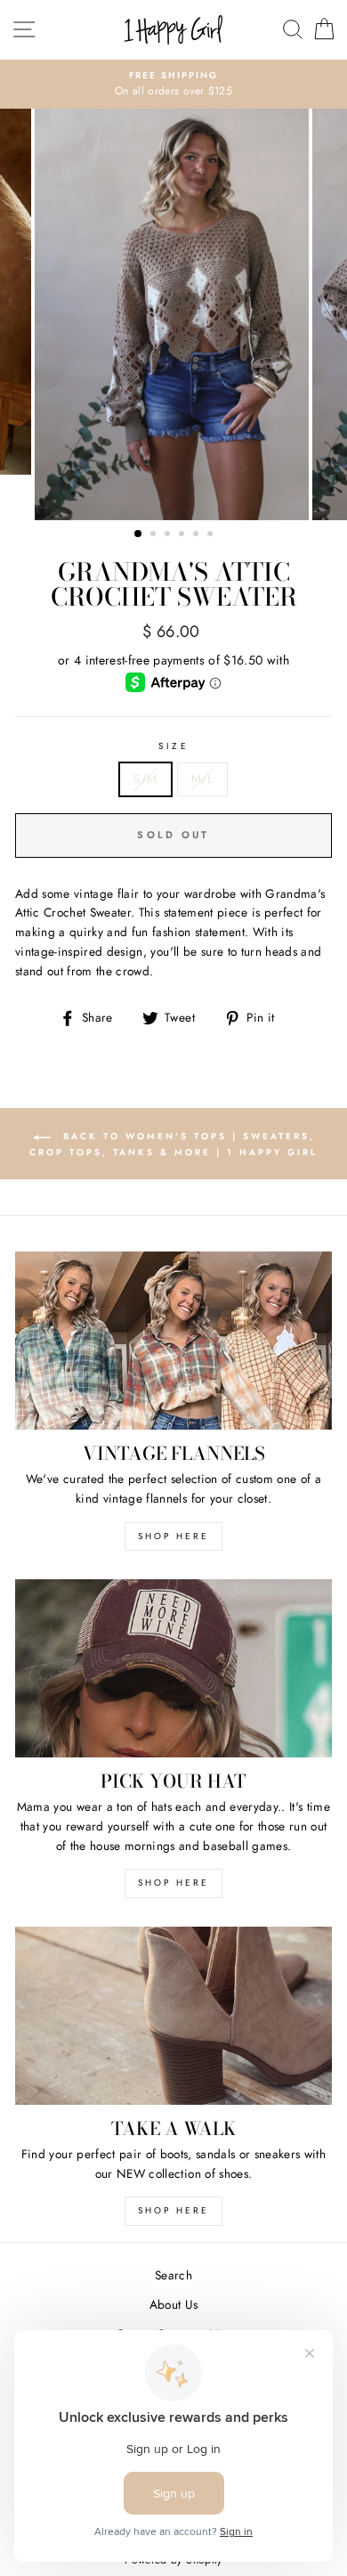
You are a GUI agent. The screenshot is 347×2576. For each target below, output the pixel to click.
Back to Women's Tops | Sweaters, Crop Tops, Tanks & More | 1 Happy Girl (173, 1144)
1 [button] (139, 534)
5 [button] (198, 535)
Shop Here (173, 1883)
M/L (202, 779)
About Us (174, 2304)
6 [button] (212, 535)
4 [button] (183, 535)
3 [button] (169, 535)
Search (173, 2275)
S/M (145, 779)
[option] (173, 85)
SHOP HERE (173, 1536)
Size (173, 746)
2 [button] (155, 535)
